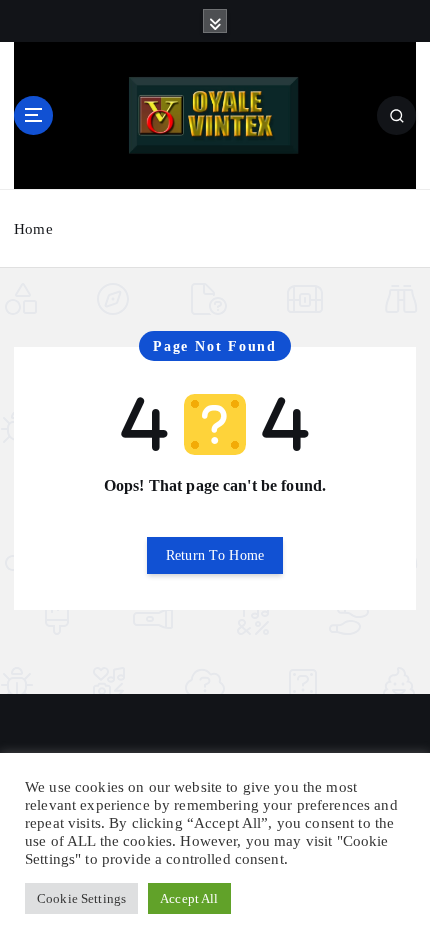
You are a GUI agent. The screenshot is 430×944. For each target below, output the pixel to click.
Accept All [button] (189, 898)
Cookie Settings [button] (81, 898)
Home (33, 229)
